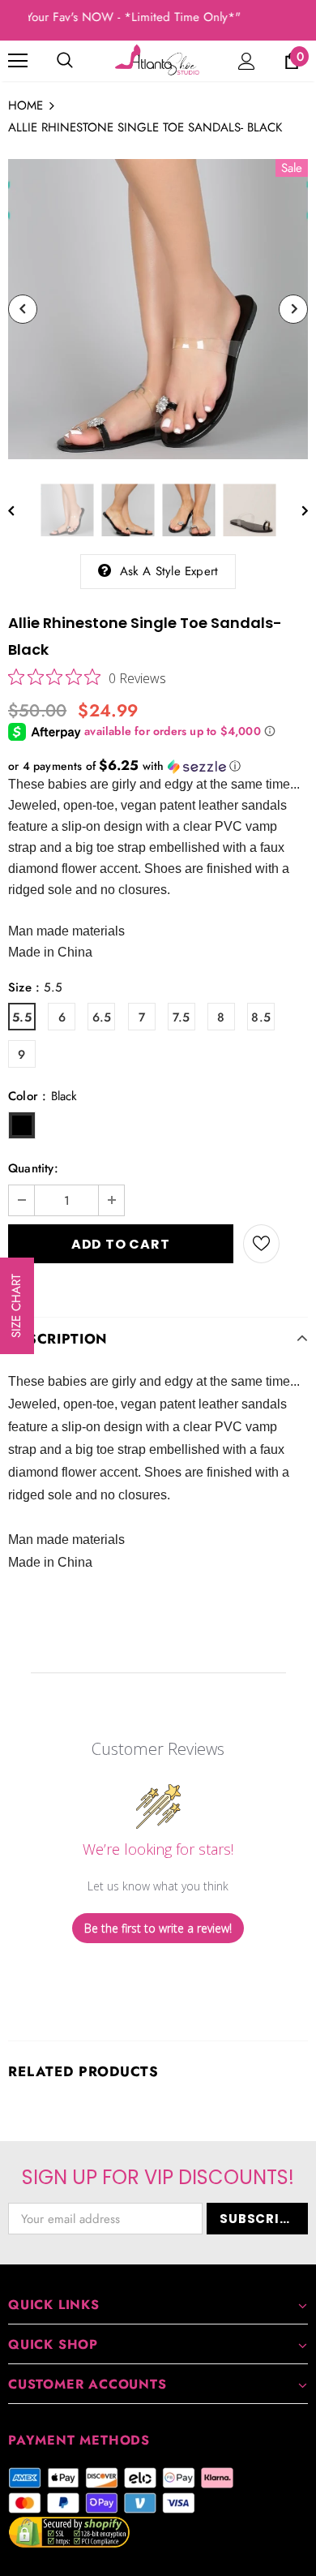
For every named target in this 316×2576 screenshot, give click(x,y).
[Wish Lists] (261, 1244)
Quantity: (33, 1168)
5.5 (22, 1017)
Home (26, 105)
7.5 (181, 1017)
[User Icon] (247, 61)
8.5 (261, 1017)
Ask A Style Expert (169, 571)
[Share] (294, 1244)
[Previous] (23, 309)
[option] (158, 309)
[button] (158, 766)
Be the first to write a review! (158, 1928)
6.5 (102, 1017)
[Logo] (158, 60)
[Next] (293, 309)
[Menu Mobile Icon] (18, 61)
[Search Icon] (65, 61)
